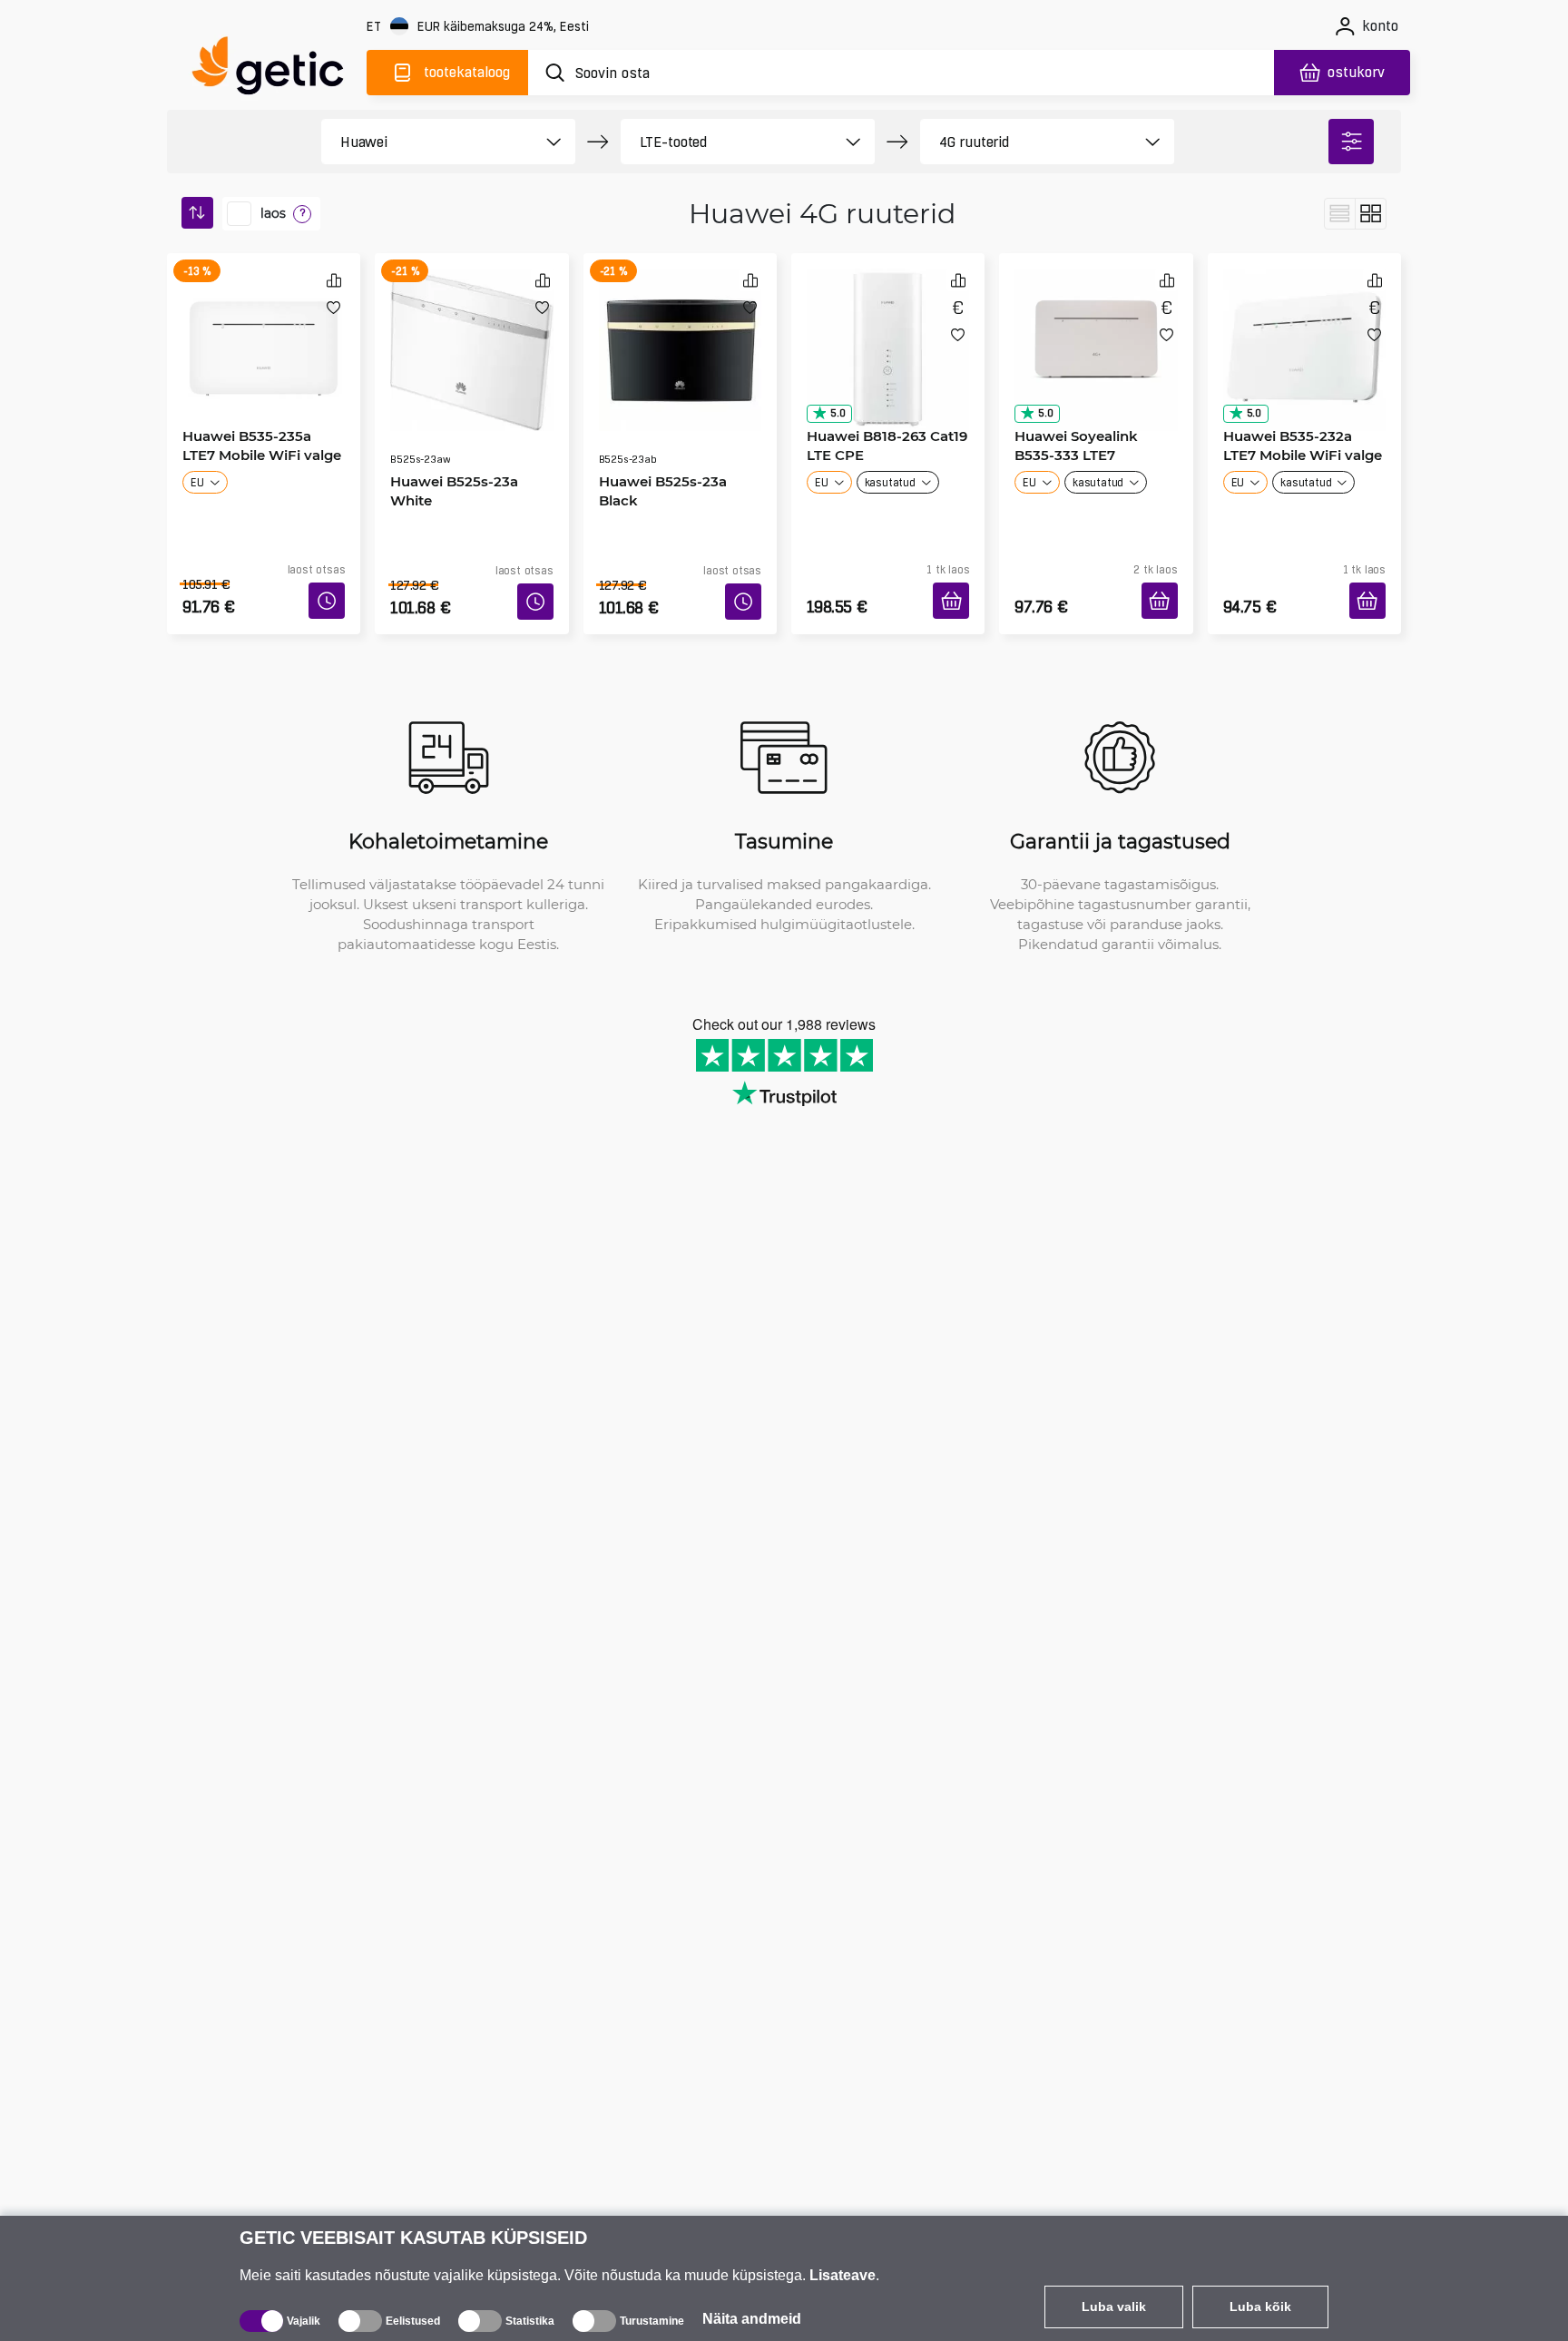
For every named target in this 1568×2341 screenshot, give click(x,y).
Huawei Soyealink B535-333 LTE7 (1092, 439)
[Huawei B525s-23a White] (471, 330)
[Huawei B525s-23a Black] (680, 330)
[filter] (1351, 142)
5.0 (831, 407)
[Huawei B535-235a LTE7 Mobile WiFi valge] (264, 330)
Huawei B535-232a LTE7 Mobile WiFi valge (1299, 439)
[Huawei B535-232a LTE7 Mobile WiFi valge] (1304, 330)
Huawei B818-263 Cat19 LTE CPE (881, 439)
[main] (276, 69)
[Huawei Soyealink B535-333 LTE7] (1096, 330)
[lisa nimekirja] (333, 307)
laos (273, 213)
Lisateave (843, 2275)
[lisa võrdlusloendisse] (334, 280)
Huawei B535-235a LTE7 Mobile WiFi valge (259, 439)
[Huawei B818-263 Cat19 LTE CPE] (888, 330)
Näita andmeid (752, 2319)
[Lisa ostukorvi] (957, 580)
